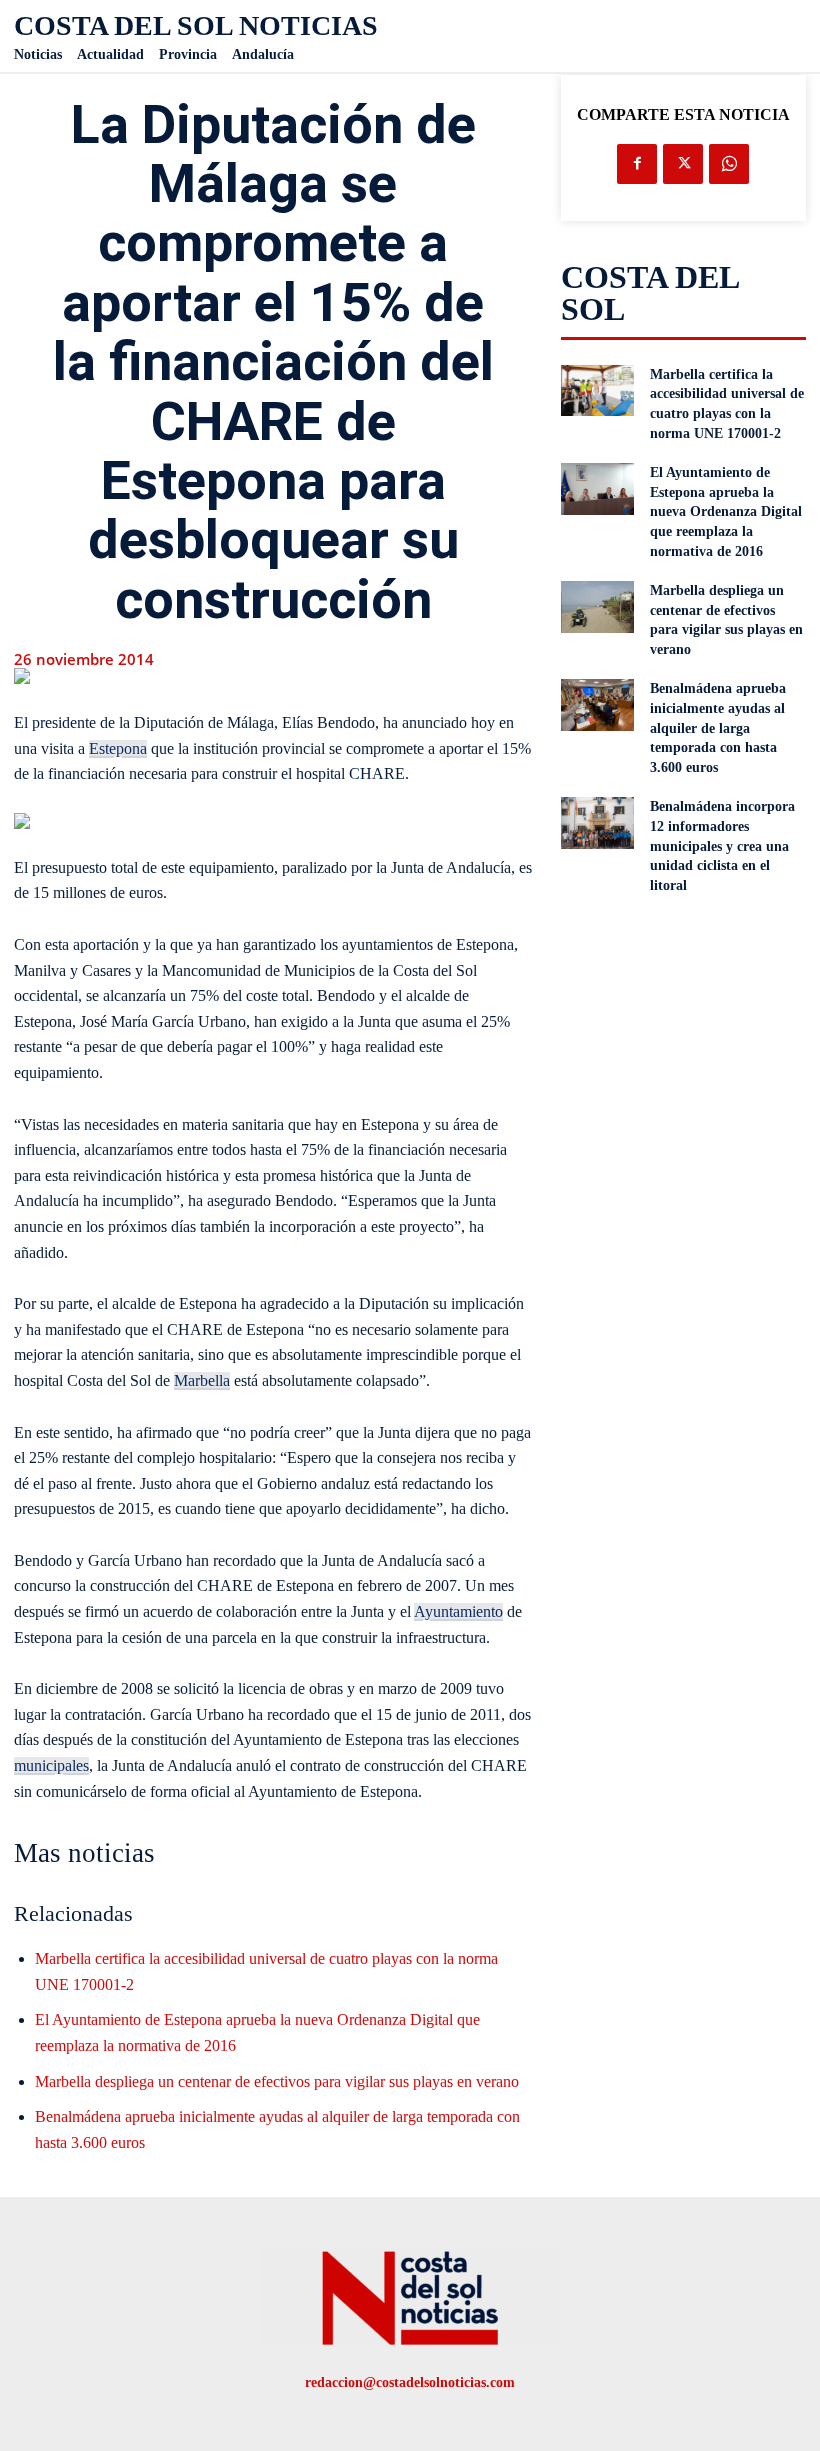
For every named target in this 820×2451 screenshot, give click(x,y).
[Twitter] (683, 164)
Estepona (118, 748)
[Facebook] (637, 164)
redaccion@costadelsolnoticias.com (410, 2382)
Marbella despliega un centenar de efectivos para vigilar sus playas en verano (277, 2081)
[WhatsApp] (729, 164)
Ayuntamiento (458, 1611)
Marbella (202, 1380)
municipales (51, 1765)
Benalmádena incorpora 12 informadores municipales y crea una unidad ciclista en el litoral (722, 845)
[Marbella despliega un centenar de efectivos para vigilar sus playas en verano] (598, 607)
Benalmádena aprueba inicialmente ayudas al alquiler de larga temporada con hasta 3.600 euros (718, 727)
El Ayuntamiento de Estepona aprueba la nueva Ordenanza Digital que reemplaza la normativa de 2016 (726, 511)
